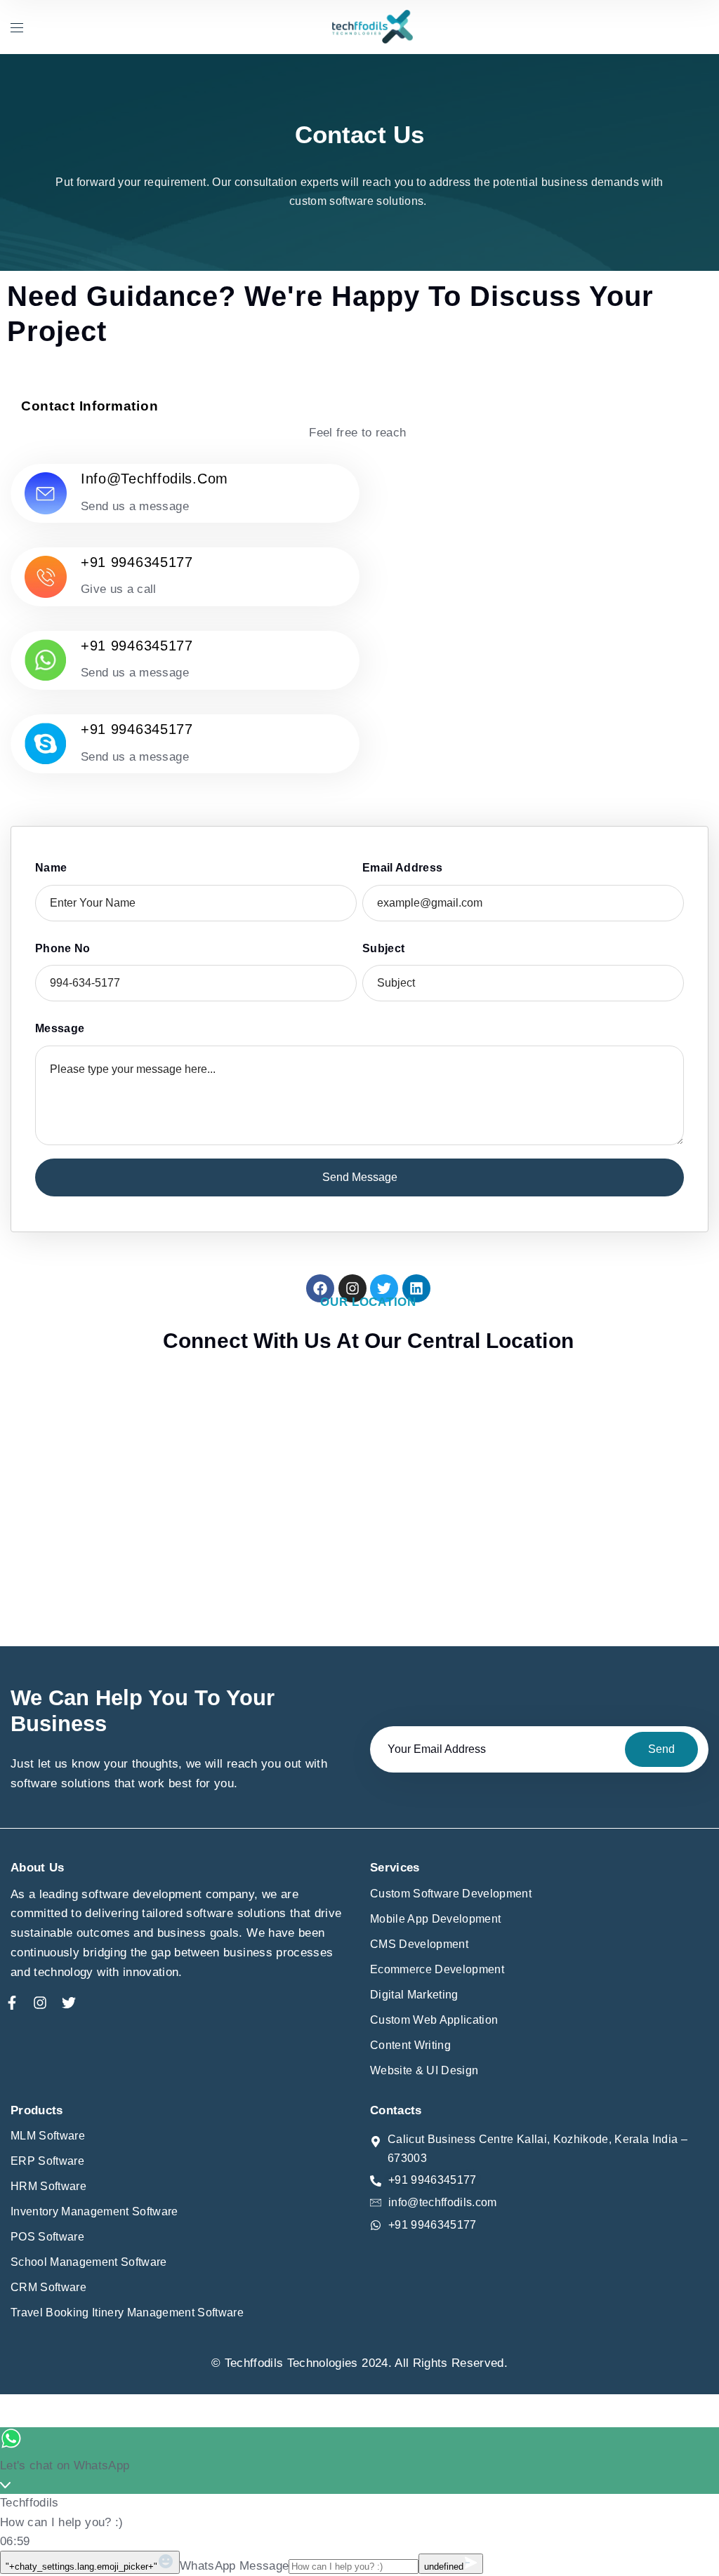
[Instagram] (352, 1288)
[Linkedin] (416, 1288)
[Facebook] (320, 1288)
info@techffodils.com (154, 479)
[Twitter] (384, 1288)
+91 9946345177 (137, 562)
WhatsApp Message (234, 2566)
